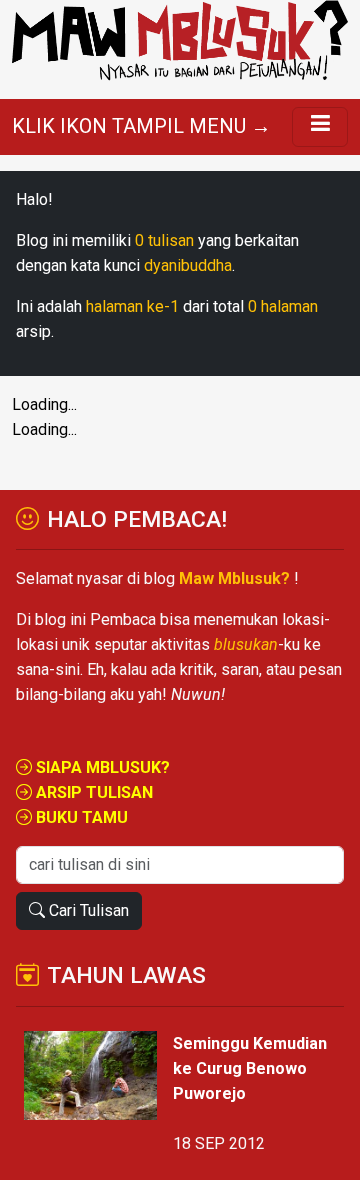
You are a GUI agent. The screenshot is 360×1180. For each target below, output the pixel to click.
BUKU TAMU (80, 817)
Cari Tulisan (87, 910)
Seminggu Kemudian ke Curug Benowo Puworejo (250, 1068)
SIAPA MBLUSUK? (101, 767)
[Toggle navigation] (320, 127)
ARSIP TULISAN (92, 792)
